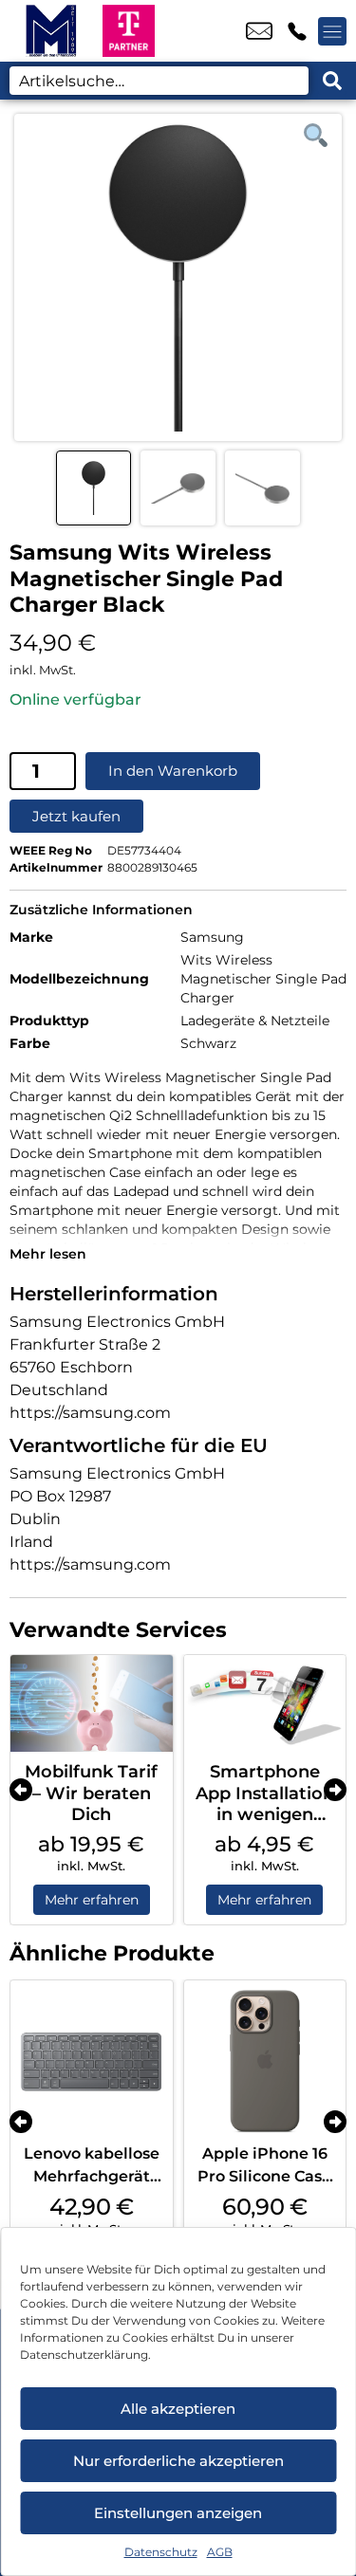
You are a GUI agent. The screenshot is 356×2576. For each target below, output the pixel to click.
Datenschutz (161, 2552)
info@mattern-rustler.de (259, 31)
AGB (220, 2552)
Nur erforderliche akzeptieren (178, 2461)
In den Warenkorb (173, 771)
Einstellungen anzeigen (178, 2513)
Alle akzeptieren (178, 2409)
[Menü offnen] (332, 31)
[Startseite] (51, 31)
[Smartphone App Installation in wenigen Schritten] (265, 1703)
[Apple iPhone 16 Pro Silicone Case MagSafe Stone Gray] (265, 2061)
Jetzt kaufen (76, 816)
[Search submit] (332, 81)
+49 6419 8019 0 (297, 31)
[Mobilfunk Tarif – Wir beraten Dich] (92, 1703)
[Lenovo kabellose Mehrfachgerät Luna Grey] (92, 2061)
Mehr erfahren (92, 1900)
